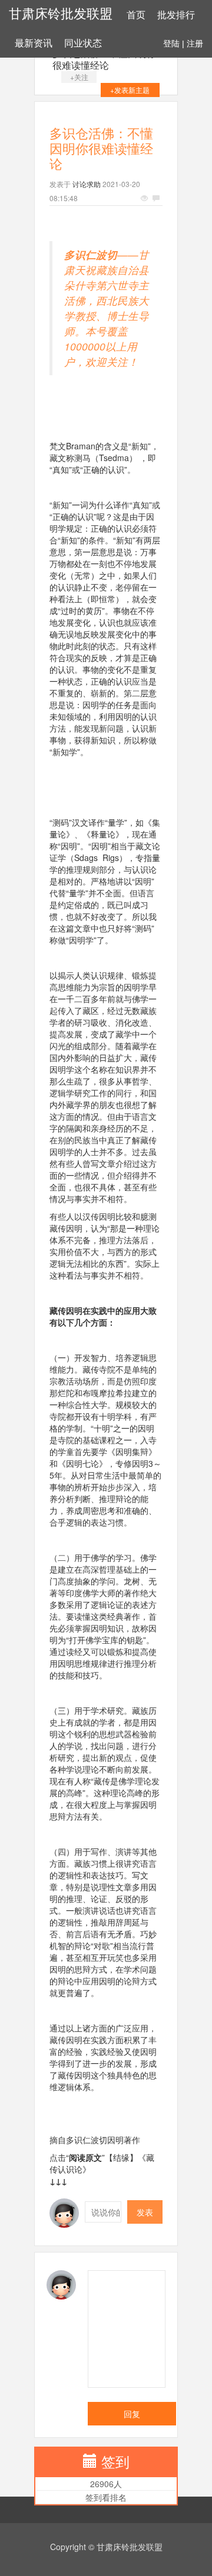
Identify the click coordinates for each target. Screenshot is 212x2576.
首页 (136, 15)
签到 (115, 2461)
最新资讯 (34, 43)
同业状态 (83, 43)
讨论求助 (87, 184)
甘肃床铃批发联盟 (61, 14)
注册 (195, 44)
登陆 (171, 44)
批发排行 (176, 15)
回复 (132, 2414)
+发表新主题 (130, 90)
